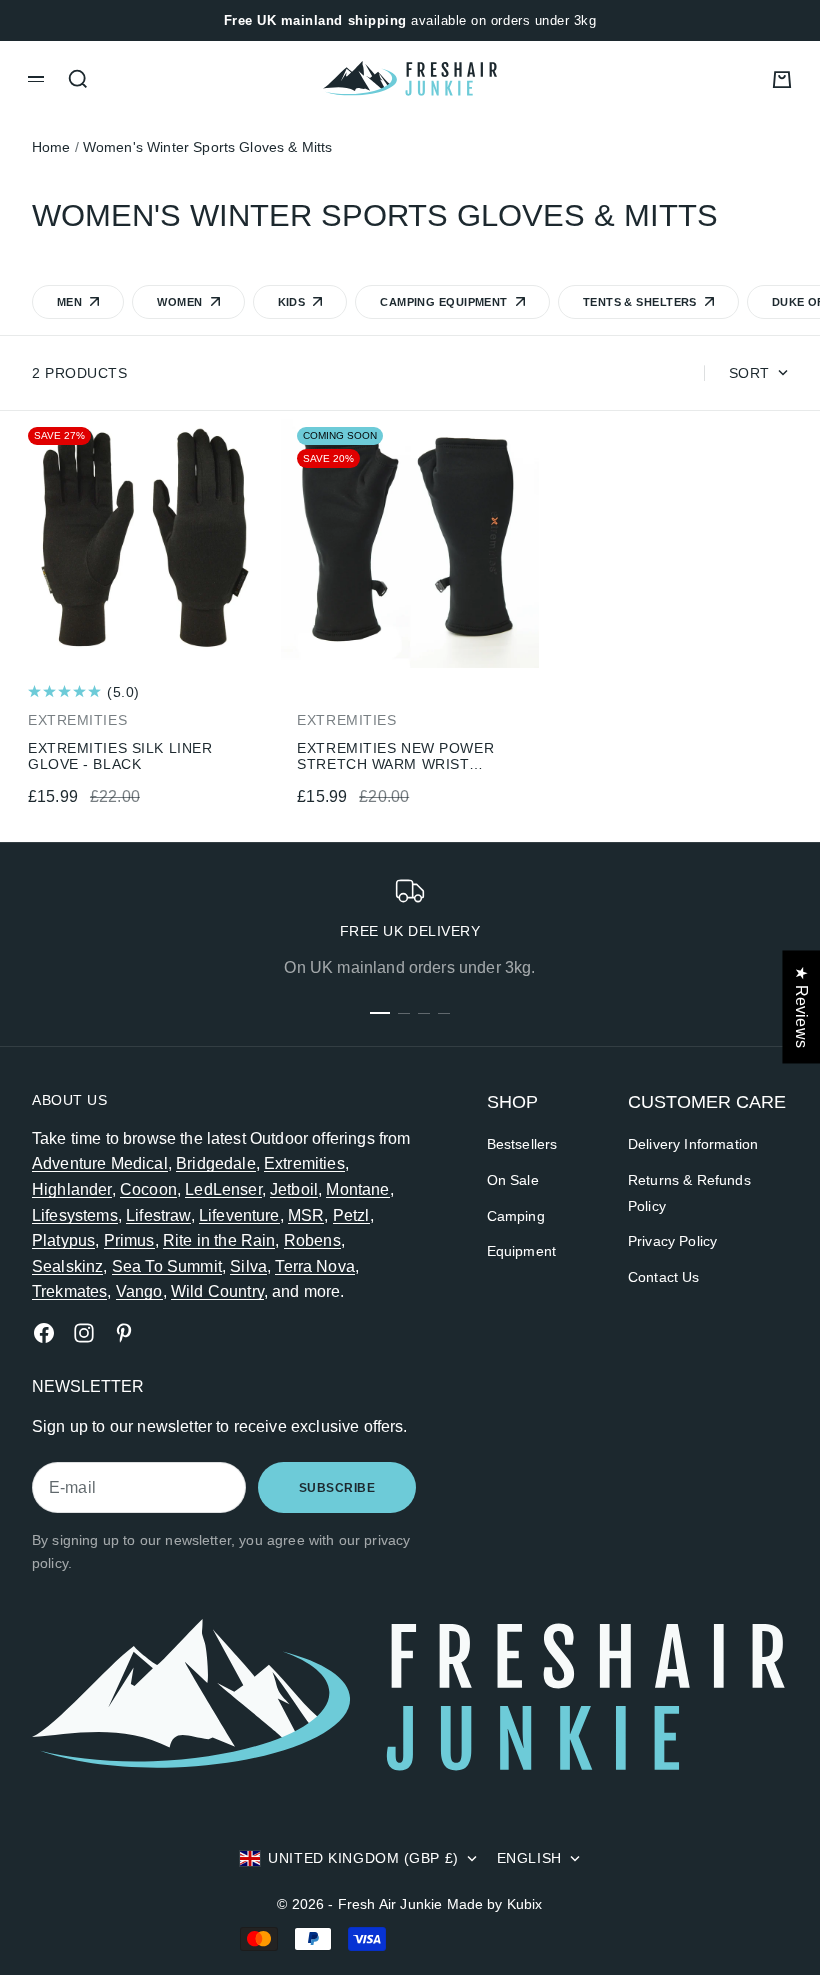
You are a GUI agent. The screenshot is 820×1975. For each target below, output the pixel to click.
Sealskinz (67, 1266)
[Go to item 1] (380, 1013)
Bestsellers (522, 1144)
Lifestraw (158, 1215)
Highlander (72, 1189)
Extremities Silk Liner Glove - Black (120, 756)
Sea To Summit (167, 1266)
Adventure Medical (100, 1163)
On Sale (513, 1180)
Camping (516, 1216)
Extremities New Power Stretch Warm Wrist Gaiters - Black (395, 756)
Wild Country (217, 1291)
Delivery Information (693, 1144)
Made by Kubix (495, 1904)
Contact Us (664, 1277)
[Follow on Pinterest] (124, 1333)
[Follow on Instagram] (84, 1333)
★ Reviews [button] (801, 1006)
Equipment (521, 1251)
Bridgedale (216, 1163)
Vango (139, 1291)
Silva (248, 1266)
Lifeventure (239, 1215)
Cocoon (148, 1189)
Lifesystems (75, 1215)
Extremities (304, 1163)
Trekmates (69, 1291)
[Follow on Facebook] (44, 1333)
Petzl (351, 1215)
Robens (312, 1240)
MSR (306, 1215)
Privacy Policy (672, 1241)
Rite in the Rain (219, 1240)
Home (51, 147)
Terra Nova (315, 1266)
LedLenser (223, 1189)
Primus (129, 1240)
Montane (357, 1189)
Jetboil (294, 1189)
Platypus (63, 1240)
